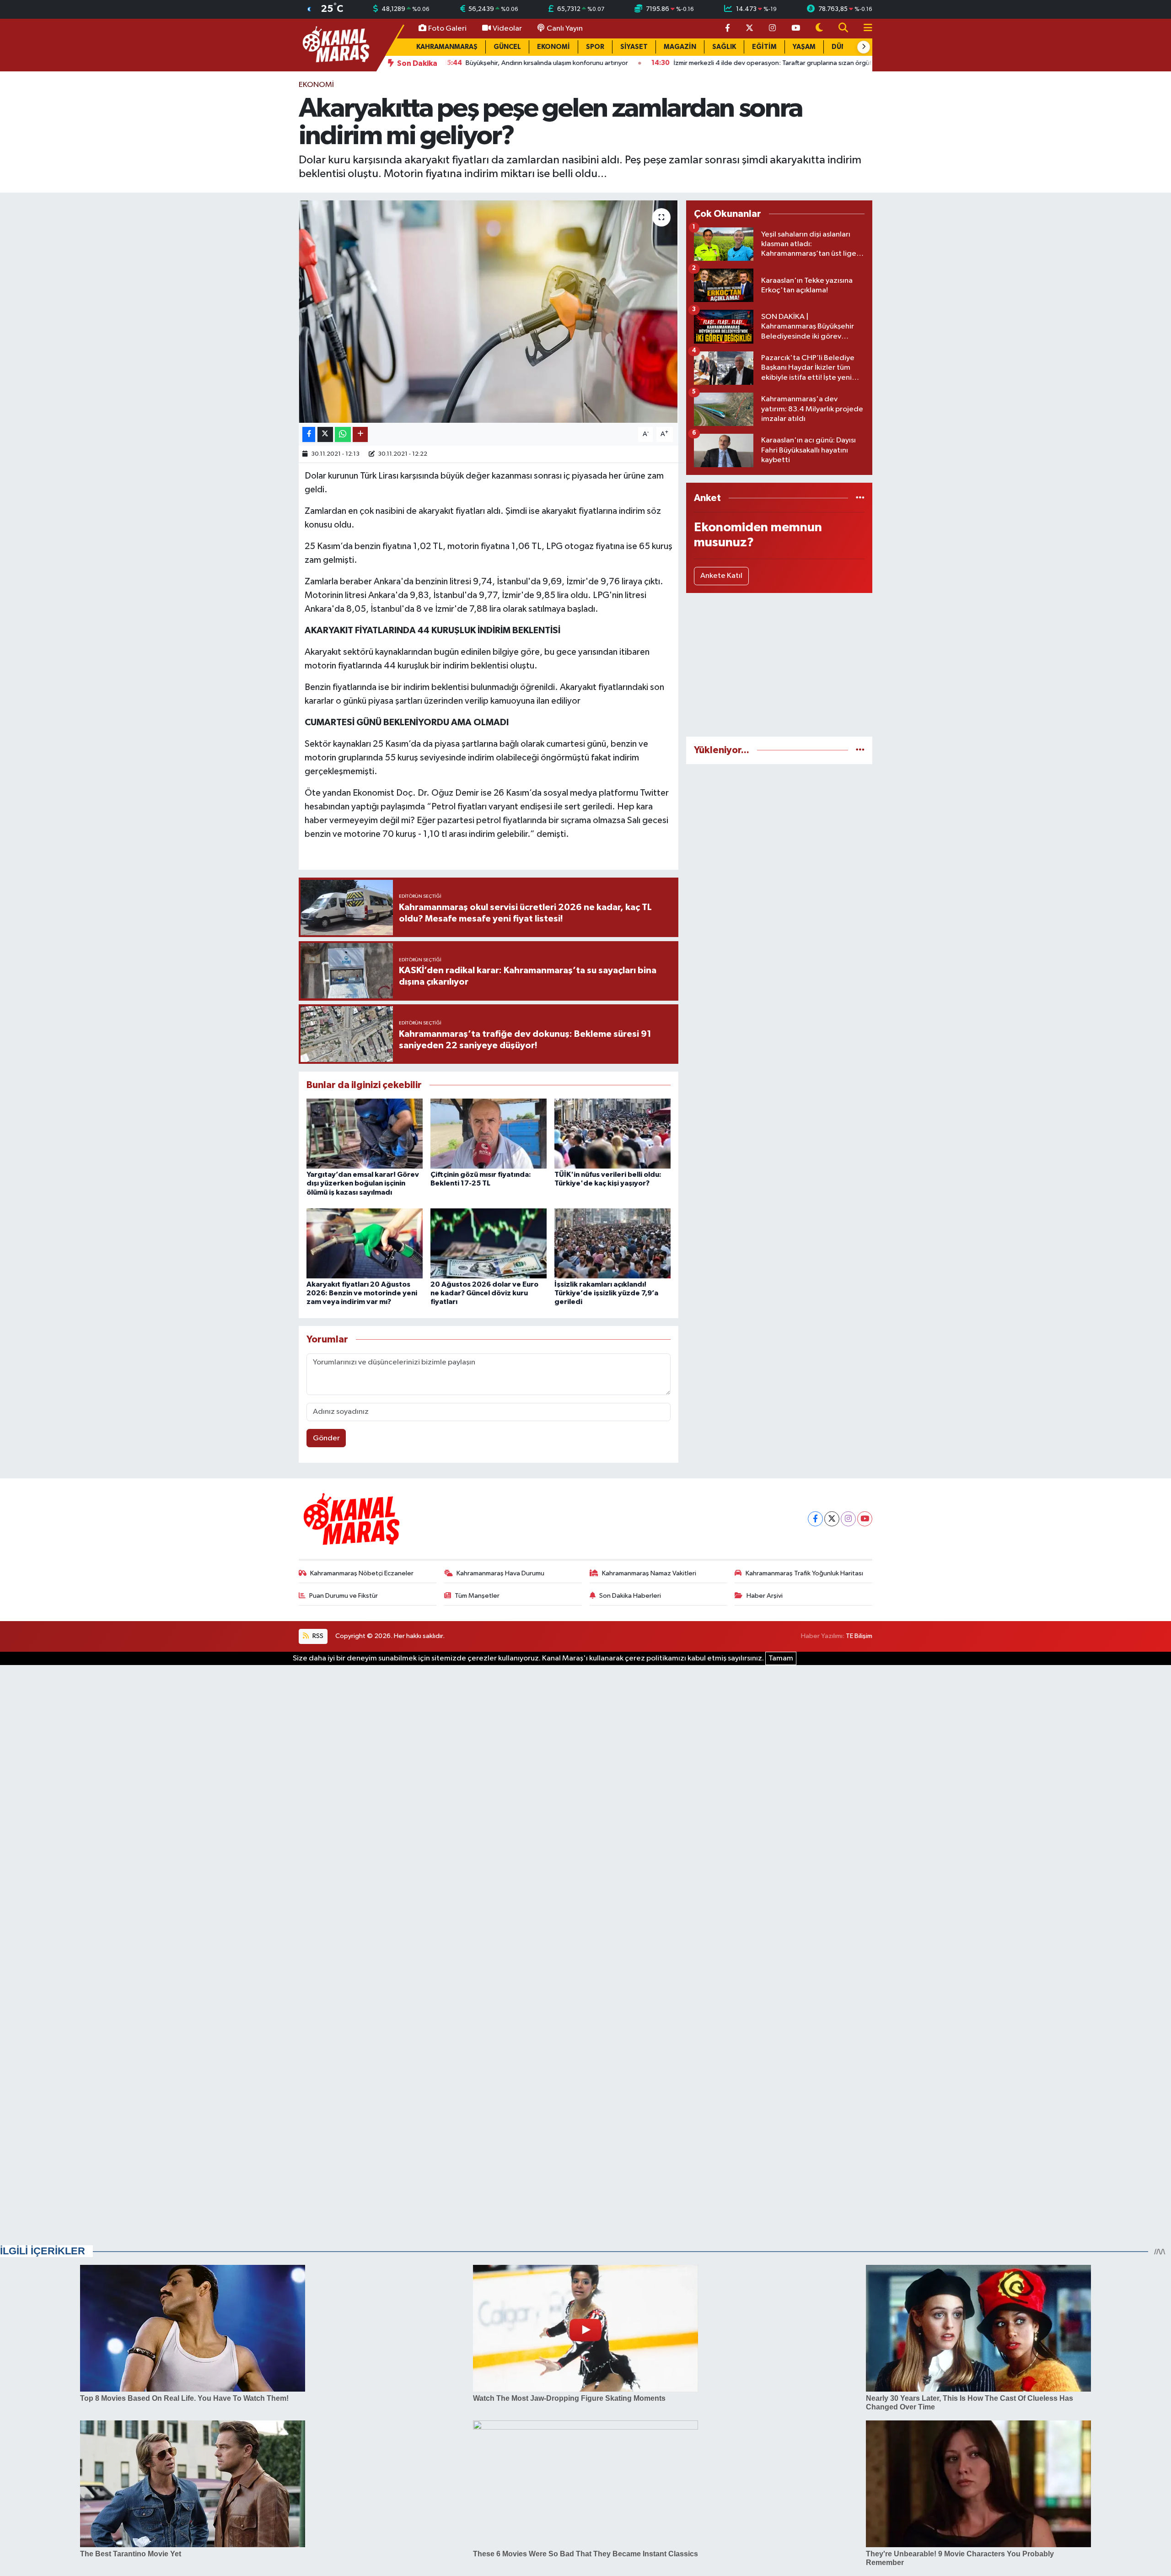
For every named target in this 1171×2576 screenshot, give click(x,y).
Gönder (326, 1438)
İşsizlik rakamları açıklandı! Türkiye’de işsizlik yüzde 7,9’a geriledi (606, 1293)
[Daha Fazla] (360, 434)
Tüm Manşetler (477, 1596)
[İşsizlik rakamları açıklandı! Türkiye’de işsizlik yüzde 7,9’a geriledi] (612, 1243)
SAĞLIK (724, 47)
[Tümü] (860, 498)
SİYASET (634, 47)
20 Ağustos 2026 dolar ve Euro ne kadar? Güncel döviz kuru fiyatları (484, 1293)
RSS (317, 1636)
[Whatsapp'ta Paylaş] (343, 434)
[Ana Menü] (864, 29)
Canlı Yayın (565, 29)
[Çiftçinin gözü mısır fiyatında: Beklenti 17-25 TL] (489, 1134)
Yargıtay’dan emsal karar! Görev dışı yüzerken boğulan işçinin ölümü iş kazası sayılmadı (363, 1183)
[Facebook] (815, 1519)
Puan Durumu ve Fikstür (344, 1596)
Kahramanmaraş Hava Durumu (500, 1573)
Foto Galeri (447, 29)
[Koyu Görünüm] (819, 29)
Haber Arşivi (765, 1596)
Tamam (781, 1658)
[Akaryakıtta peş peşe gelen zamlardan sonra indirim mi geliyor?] (489, 312)
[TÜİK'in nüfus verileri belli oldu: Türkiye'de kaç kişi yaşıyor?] (612, 1134)
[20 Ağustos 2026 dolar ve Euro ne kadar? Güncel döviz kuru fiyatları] (489, 1243)
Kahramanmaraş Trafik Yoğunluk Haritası (804, 1573)
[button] (864, 47)
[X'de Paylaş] (325, 434)
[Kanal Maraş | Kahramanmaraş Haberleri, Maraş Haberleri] (335, 45)
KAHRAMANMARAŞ (447, 47)
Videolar (507, 29)
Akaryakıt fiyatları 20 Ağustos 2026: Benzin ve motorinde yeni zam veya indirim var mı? (362, 1293)
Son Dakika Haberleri (630, 1596)
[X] (832, 1519)
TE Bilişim (859, 1636)
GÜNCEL (507, 47)
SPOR (595, 47)
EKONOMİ (553, 47)
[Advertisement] (779, 665)
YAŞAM (804, 47)
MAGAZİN (680, 47)
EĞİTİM (764, 47)
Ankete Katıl (721, 576)
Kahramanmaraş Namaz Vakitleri (649, 1573)
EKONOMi (316, 85)
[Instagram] (848, 1519)
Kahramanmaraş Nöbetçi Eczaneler (362, 1573)
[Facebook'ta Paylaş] (309, 434)
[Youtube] (865, 1519)
